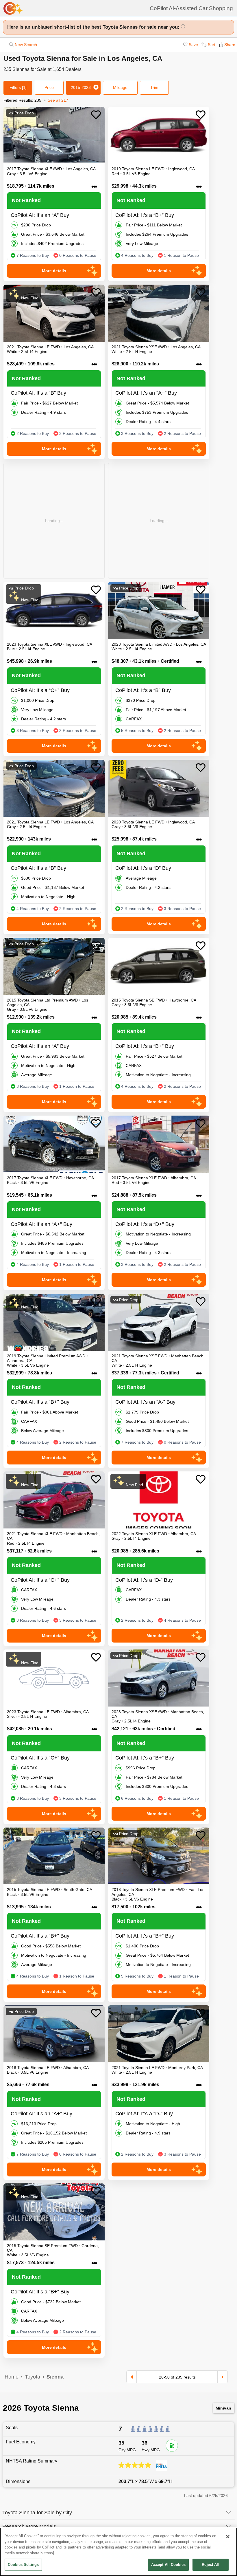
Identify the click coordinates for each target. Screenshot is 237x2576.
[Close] (228, 2537)
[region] (118, 2552)
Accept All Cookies (168, 2565)
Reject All (210, 2565)
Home (12, 2377)
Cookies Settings (23, 2565)
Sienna (55, 2377)
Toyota (33, 2377)
